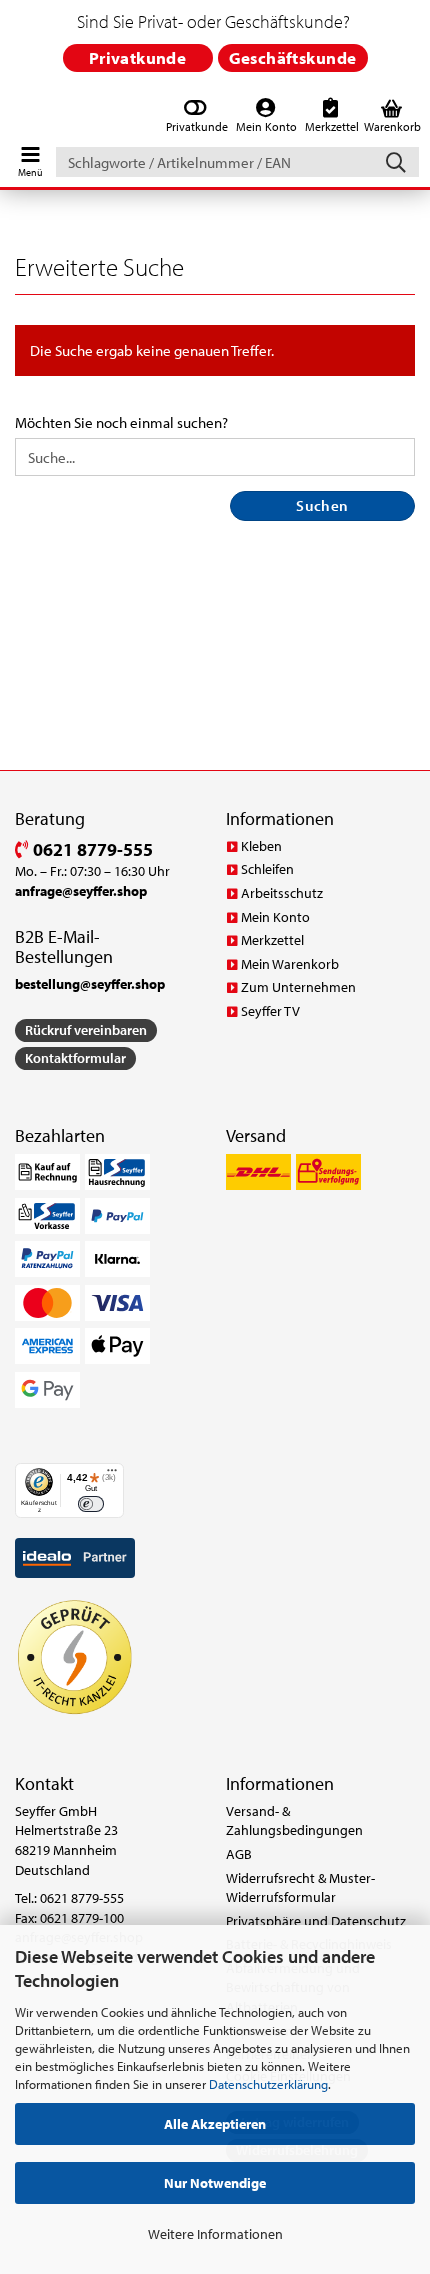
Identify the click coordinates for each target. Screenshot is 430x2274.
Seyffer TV (270, 1011)
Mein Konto (275, 917)
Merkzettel (272, 940)
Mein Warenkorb (290, 964)
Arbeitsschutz (282, 893)
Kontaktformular (75, 1058)
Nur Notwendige (215, 2183)
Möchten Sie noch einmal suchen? (121, 422)
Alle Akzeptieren (215, 2124)
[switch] (90, 1503)
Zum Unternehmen (298, 987)
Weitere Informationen (215, 2234)
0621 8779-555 (91, 849)
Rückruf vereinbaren (86, 1030)
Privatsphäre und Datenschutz (316, 1921)
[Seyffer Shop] (13, 117)
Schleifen (267, 869)
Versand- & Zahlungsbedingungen (294, 1821)
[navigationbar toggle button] (30, 157)
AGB (239, 1854)
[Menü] (112, 1475)
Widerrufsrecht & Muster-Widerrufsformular (300, 1888)
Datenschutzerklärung (268, 2084)
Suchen (322, 505)
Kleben (261, 846)
